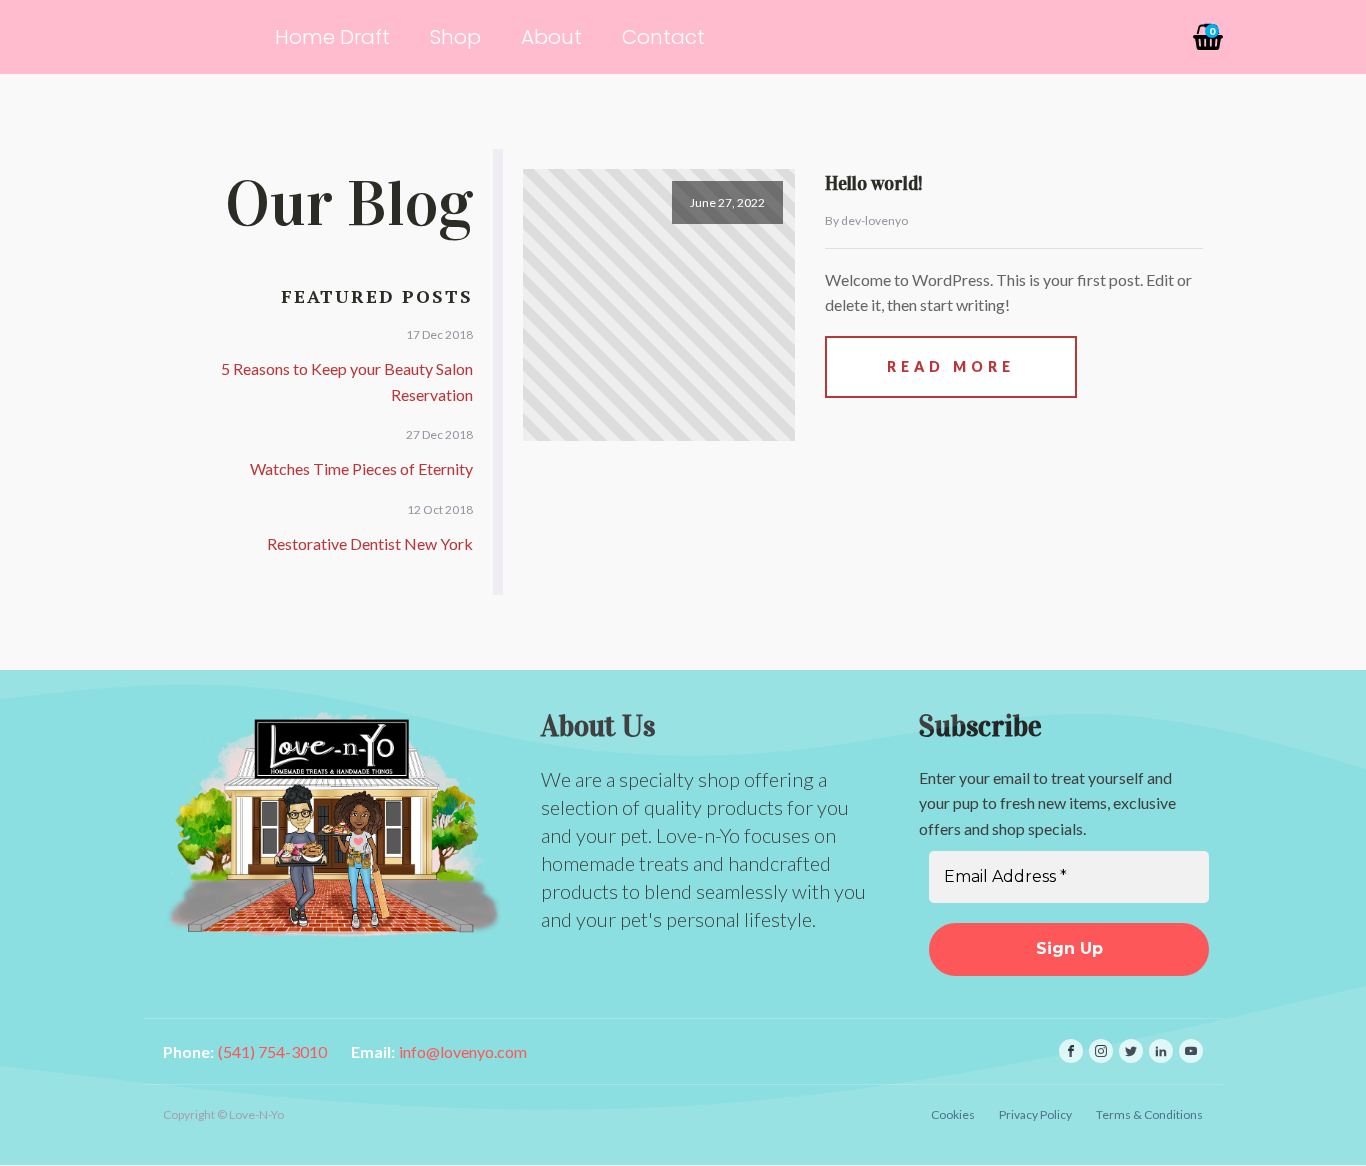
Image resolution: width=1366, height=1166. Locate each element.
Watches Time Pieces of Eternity (361, 468)
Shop (455, 37)
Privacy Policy (1035, 1114)
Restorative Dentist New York (370, 543)
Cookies (953, 1114)
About (551, 37)
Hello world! (874, 183)
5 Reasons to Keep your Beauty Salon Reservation (347, 381)
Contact (663, 37)
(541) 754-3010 (272, 1051)
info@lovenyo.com (463, 1051)
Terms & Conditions (1149, 1114)
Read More (951, 366)
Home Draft (332, 37)
